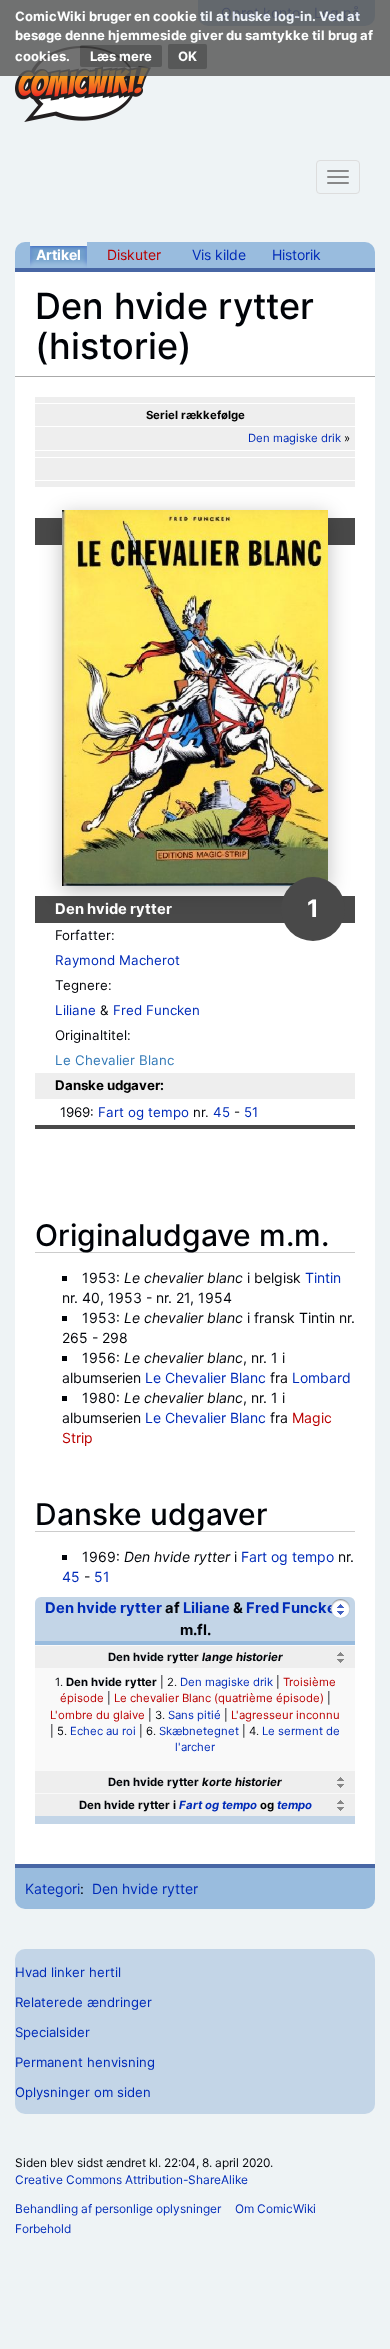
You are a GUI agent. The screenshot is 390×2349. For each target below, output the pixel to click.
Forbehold (43, 2228)
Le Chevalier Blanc (114, 1060)
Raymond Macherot (117, 960)
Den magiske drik (294, 438)
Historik (296, 254)
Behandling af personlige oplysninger (118, 2208)
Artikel (58, 254)
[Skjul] (340, 1608)
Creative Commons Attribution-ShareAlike (131, 2179)
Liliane (75, 1010)
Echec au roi (103, 1731)
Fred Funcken (156, 1010)
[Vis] (340, 1782)
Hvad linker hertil (68, 1972)
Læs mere (121, 56)
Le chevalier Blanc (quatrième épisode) (219, 1698)
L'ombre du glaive (97, 1715)
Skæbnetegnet (199, 1731)
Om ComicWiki (275, 2208)
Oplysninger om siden (83, 2092)
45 (221, 1112)
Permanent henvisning (85, 2062)
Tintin (323, 1277)
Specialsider (52, 2032)
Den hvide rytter (103, 1608)
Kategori (52, 1888)
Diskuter (134, 254)
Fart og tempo (143, 1112)
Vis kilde (219, 254)
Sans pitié (194, 1715)
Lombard (321, 1377)
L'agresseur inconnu (285, 1715)
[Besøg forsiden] (83, 84)
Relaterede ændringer (83, 2002)
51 (251, 1112)
